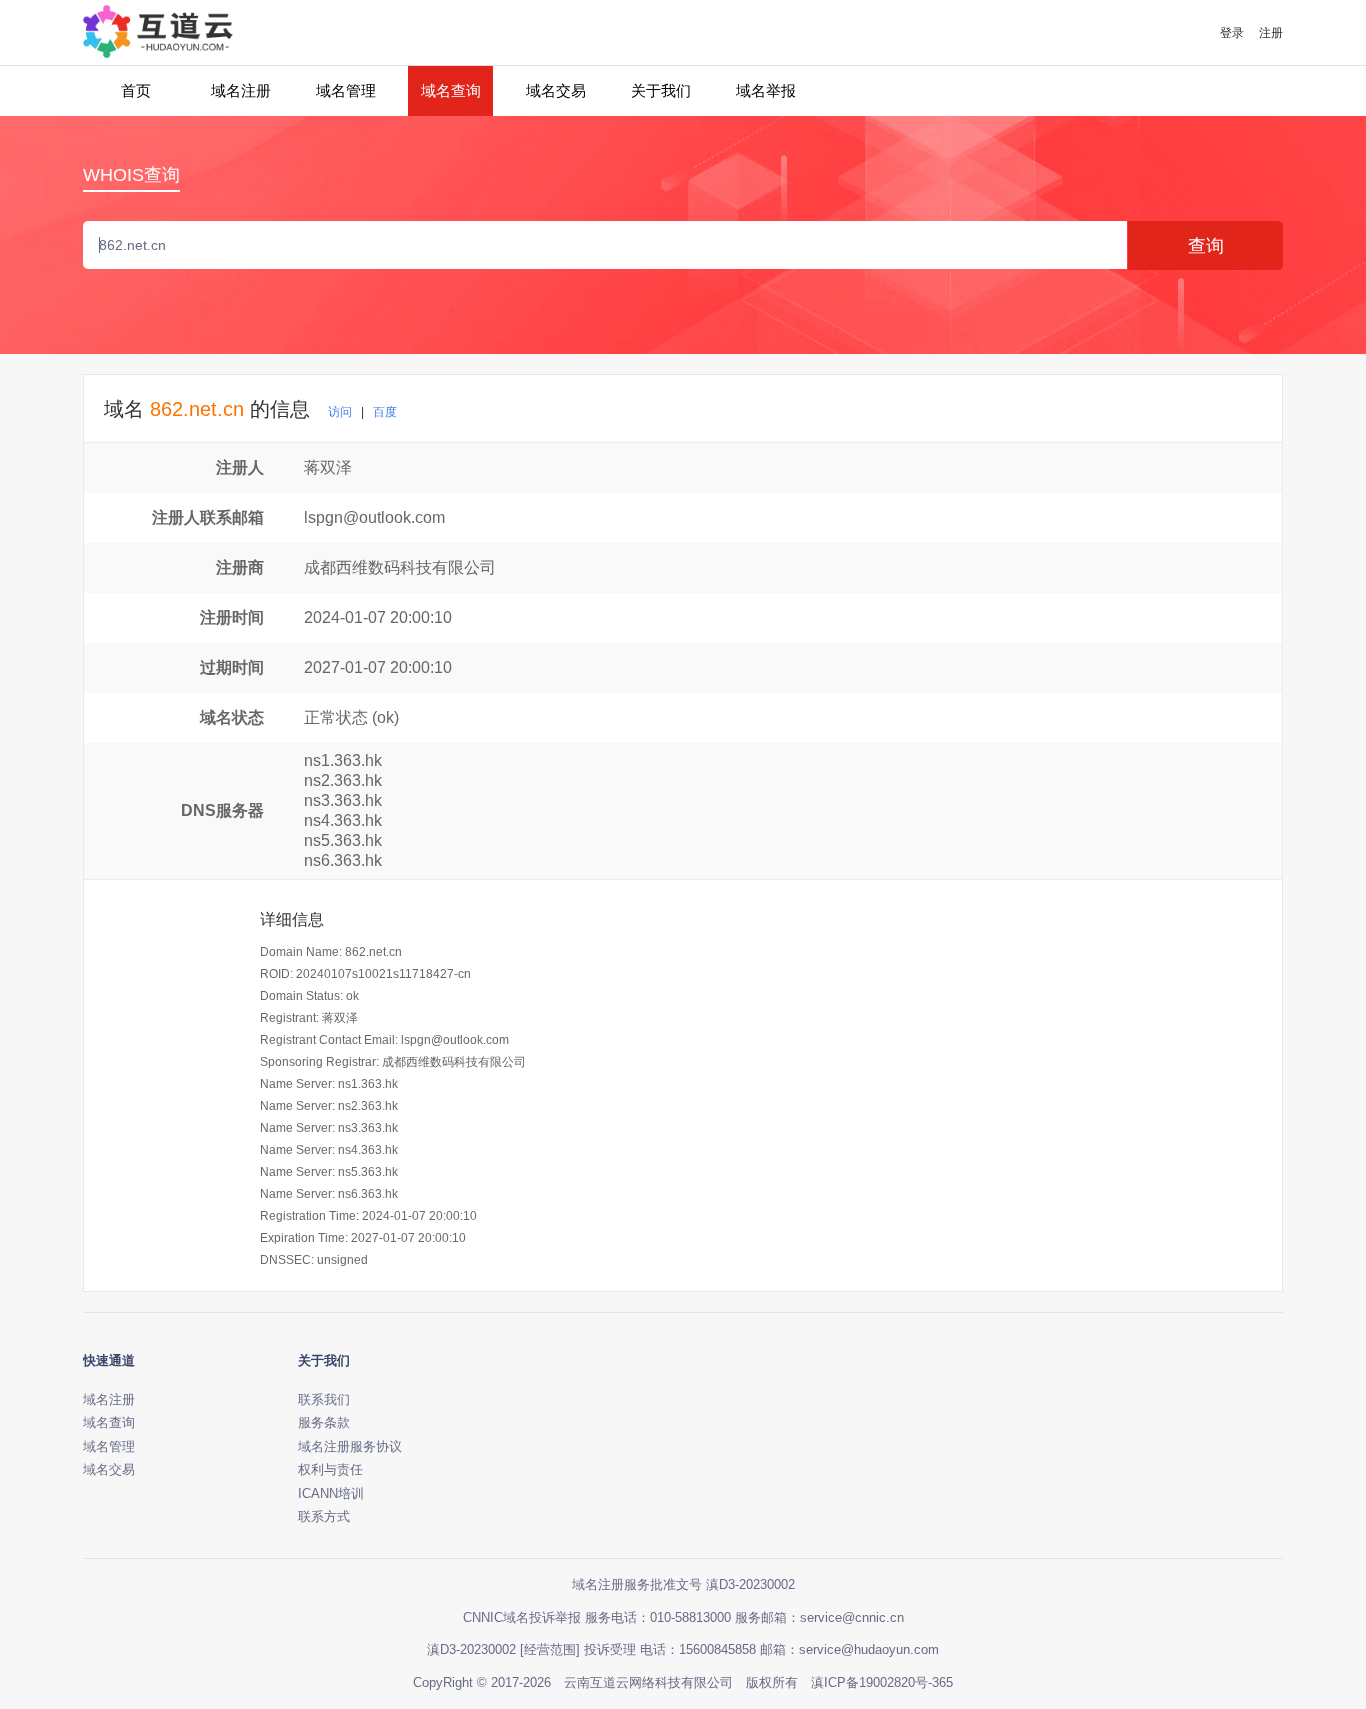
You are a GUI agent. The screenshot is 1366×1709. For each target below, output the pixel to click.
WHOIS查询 (131, 175)
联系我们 (324, 1399)
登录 (1232, 33)
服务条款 (324, 1422)
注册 (1271, 33)
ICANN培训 (331, 1493)
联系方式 (324, 1516)
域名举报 (766, 90)
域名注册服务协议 (350, 1446)
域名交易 (556, 90)
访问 (340, 412)
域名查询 (451, 90)
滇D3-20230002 (471, 1649)
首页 (136, 90)
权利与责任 (330, 1469)
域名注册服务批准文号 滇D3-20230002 (683, 1584)
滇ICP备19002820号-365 (882, 1682)
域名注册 (241, 90)
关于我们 (661, 90)
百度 (385, 412)
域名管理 (346, 90)
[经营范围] (550, 1649)
